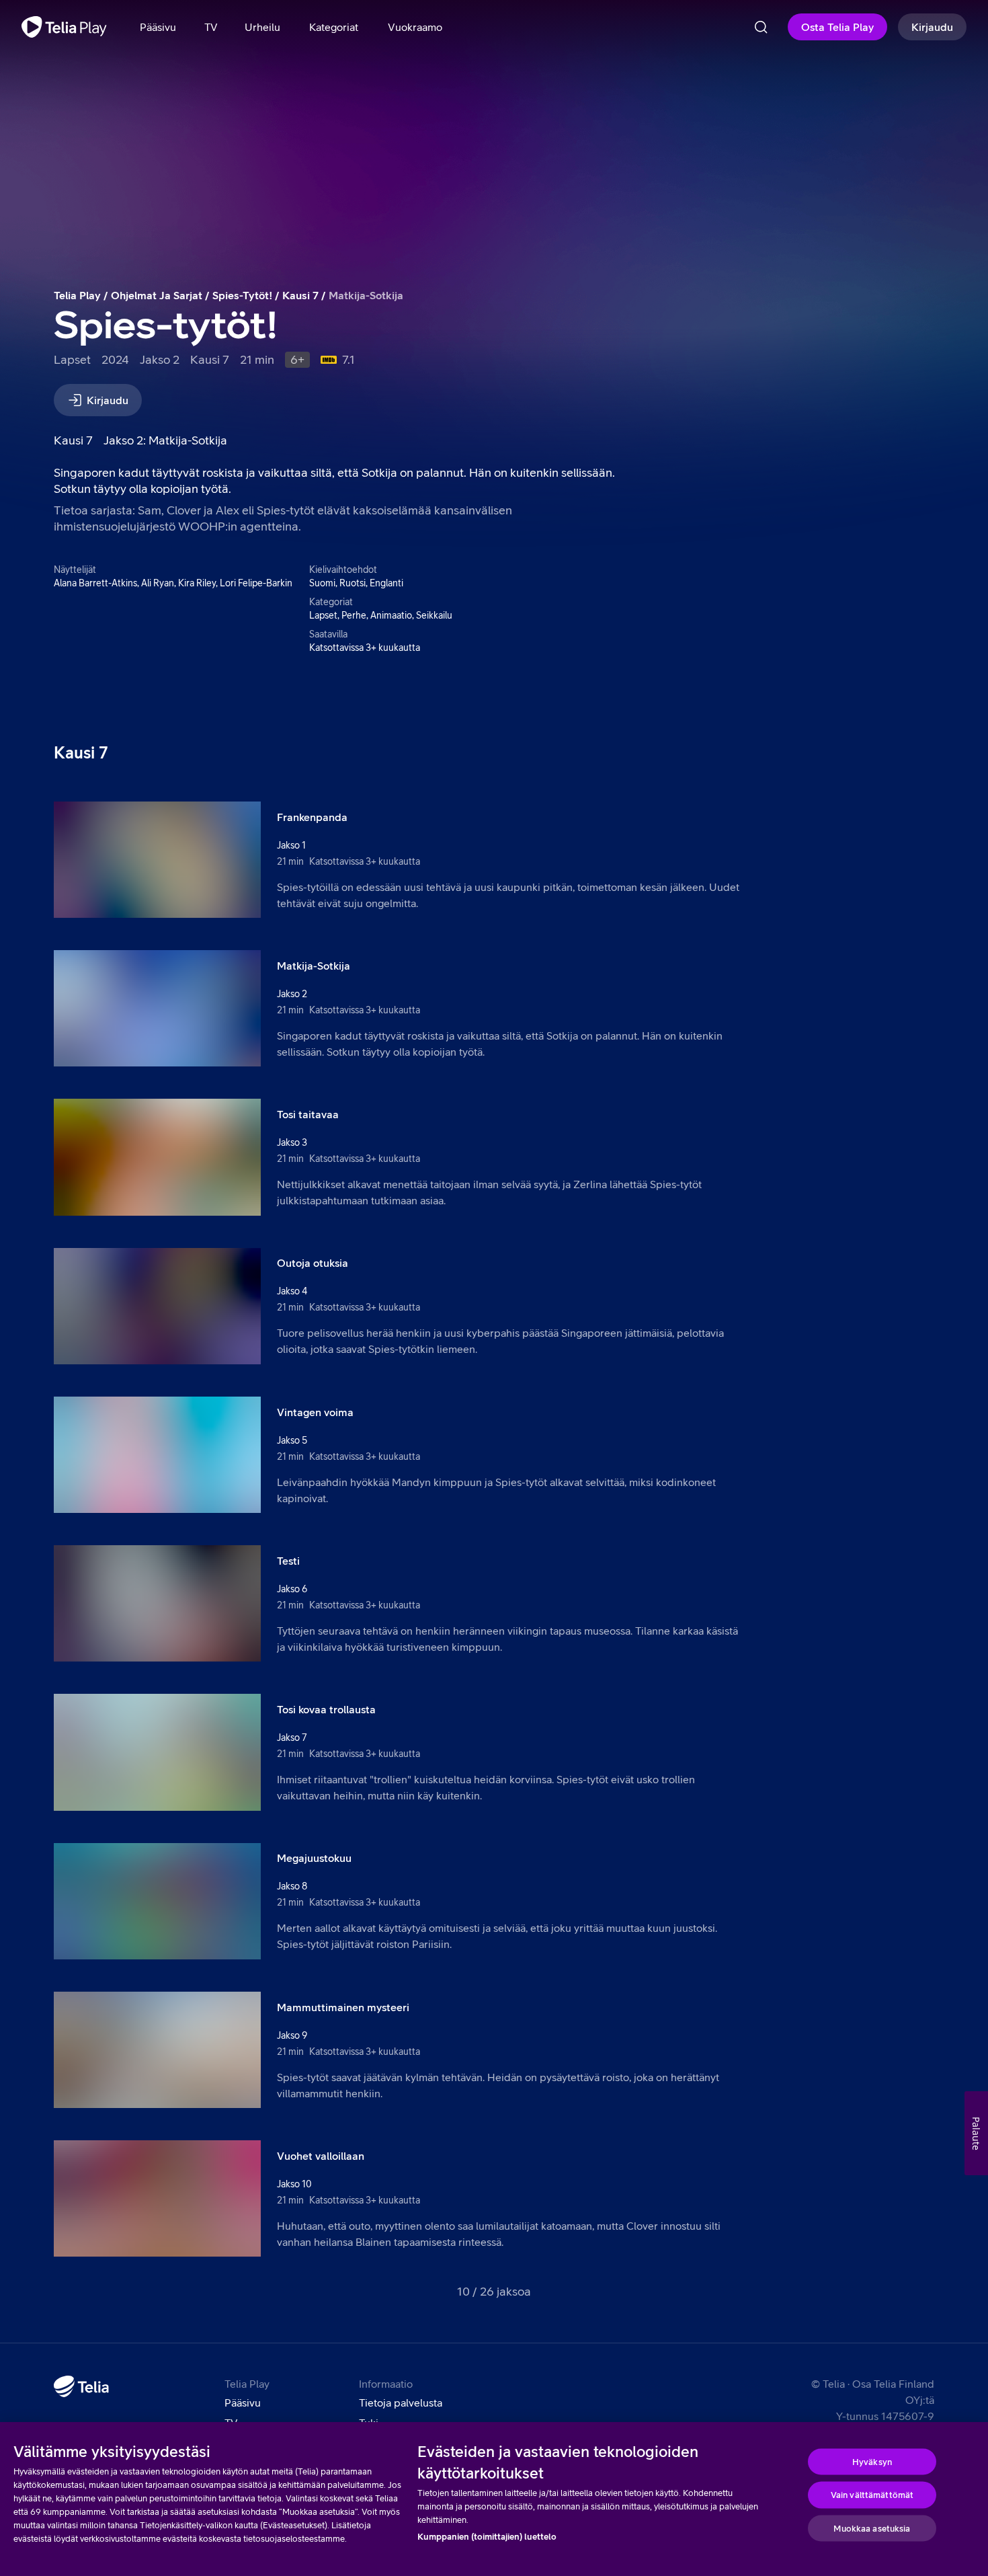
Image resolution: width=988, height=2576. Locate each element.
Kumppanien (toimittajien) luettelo (487, 2537)
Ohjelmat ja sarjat (157, 295)
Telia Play (77, 295)
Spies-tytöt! (242, 295)
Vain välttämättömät (872, 2495)
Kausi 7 (300, 295)
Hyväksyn (872, 2461)
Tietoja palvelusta (401, 2403)
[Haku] (761, 27)
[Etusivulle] (64, 27)
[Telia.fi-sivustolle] (81, 2386)
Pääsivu (243, 2403)
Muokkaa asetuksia (872, 2528)
